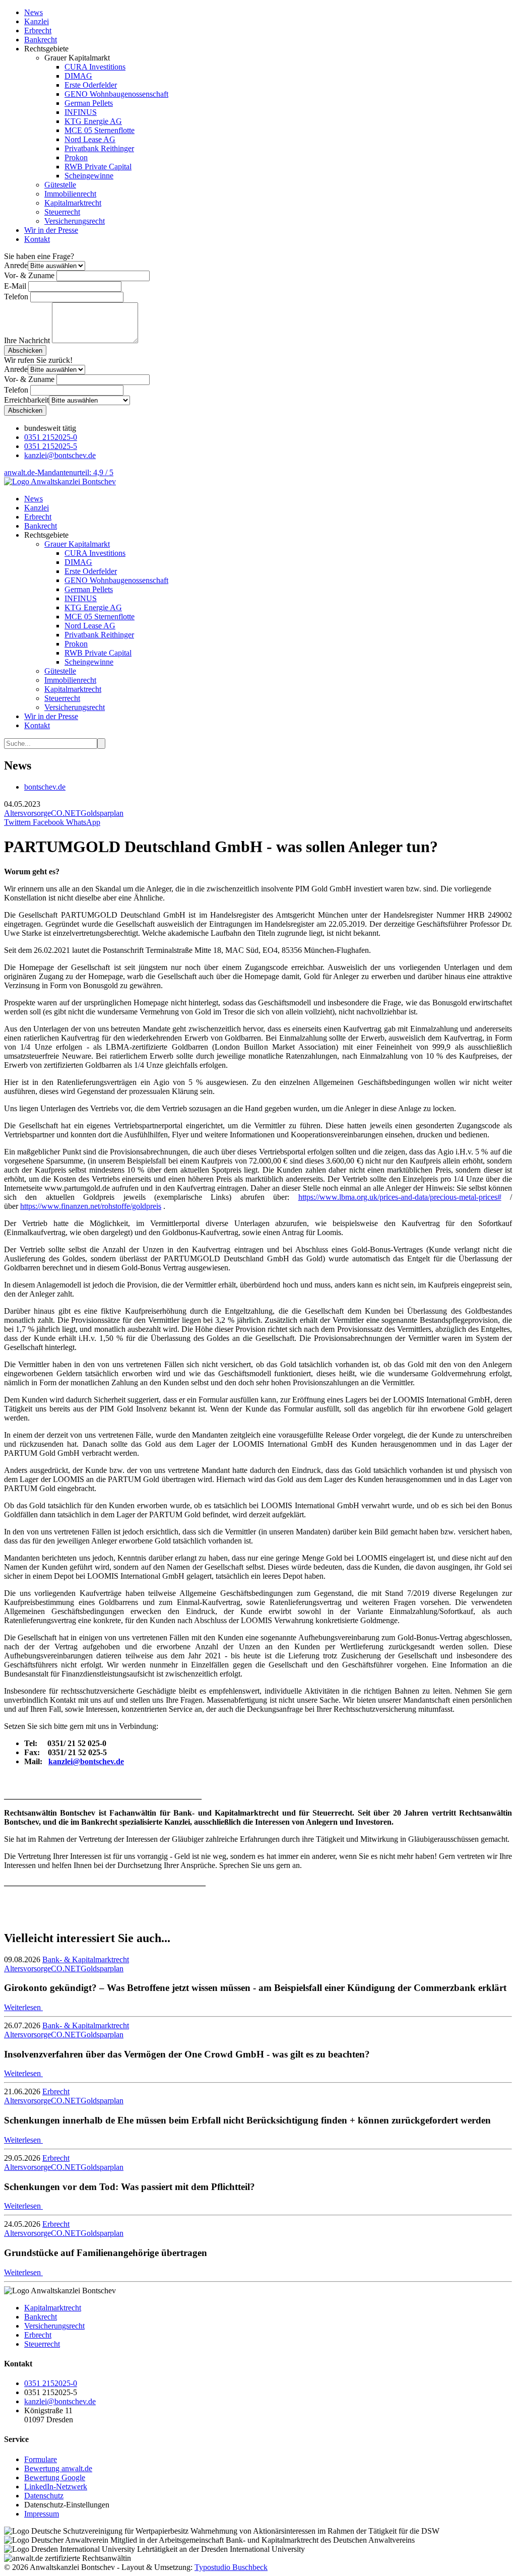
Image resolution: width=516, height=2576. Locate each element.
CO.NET (66, 813)
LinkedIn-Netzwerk (56, 2487)
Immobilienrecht (70, 194)
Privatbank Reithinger (99, 148)
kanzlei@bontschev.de (60, 455)
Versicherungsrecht (75, 221)
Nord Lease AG (90, 139)
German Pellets (89, 103)
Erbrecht (38, 30)
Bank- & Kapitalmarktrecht (86, 1959)
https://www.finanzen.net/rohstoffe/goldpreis (91, 1206)
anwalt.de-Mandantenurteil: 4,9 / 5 (59, 472)
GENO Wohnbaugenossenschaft (116, 94)
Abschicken (25, 350)
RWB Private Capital (98, 167)
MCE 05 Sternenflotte (100, 130)
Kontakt (37, 239)
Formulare (41, 2459)
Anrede (16, 265)
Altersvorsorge (27, 813)
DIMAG (78, 76)
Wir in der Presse (51, 230)
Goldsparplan (102, 813)
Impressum (42, 2514)
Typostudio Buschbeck (231, 2567)
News (34, 12)
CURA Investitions (95, 67)
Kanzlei (37, 21)
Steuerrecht (62, 212)
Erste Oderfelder (91, 85)
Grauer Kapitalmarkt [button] (77, 544)
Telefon (16, 297)
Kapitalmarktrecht (73, 203)
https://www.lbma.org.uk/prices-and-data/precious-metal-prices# (400, 1197)
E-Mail (15, 286)
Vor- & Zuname (29, 275)
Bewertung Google (55, 2477)
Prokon (76, 157)
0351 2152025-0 (51, 437)
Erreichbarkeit (26, 400)
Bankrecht (41, 40)
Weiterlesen (23, 2007)
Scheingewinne (89, 176)
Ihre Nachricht (27, 340)
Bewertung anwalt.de (58, 2468)
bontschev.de (45, 787)
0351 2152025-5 (51, 446)
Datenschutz (44, 2496)
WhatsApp (82, 822)
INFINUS (81, 112)
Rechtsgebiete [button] (46, 535)
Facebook (47, 822)
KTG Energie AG (93, 121)
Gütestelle (60, 185)
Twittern (17, 822)
